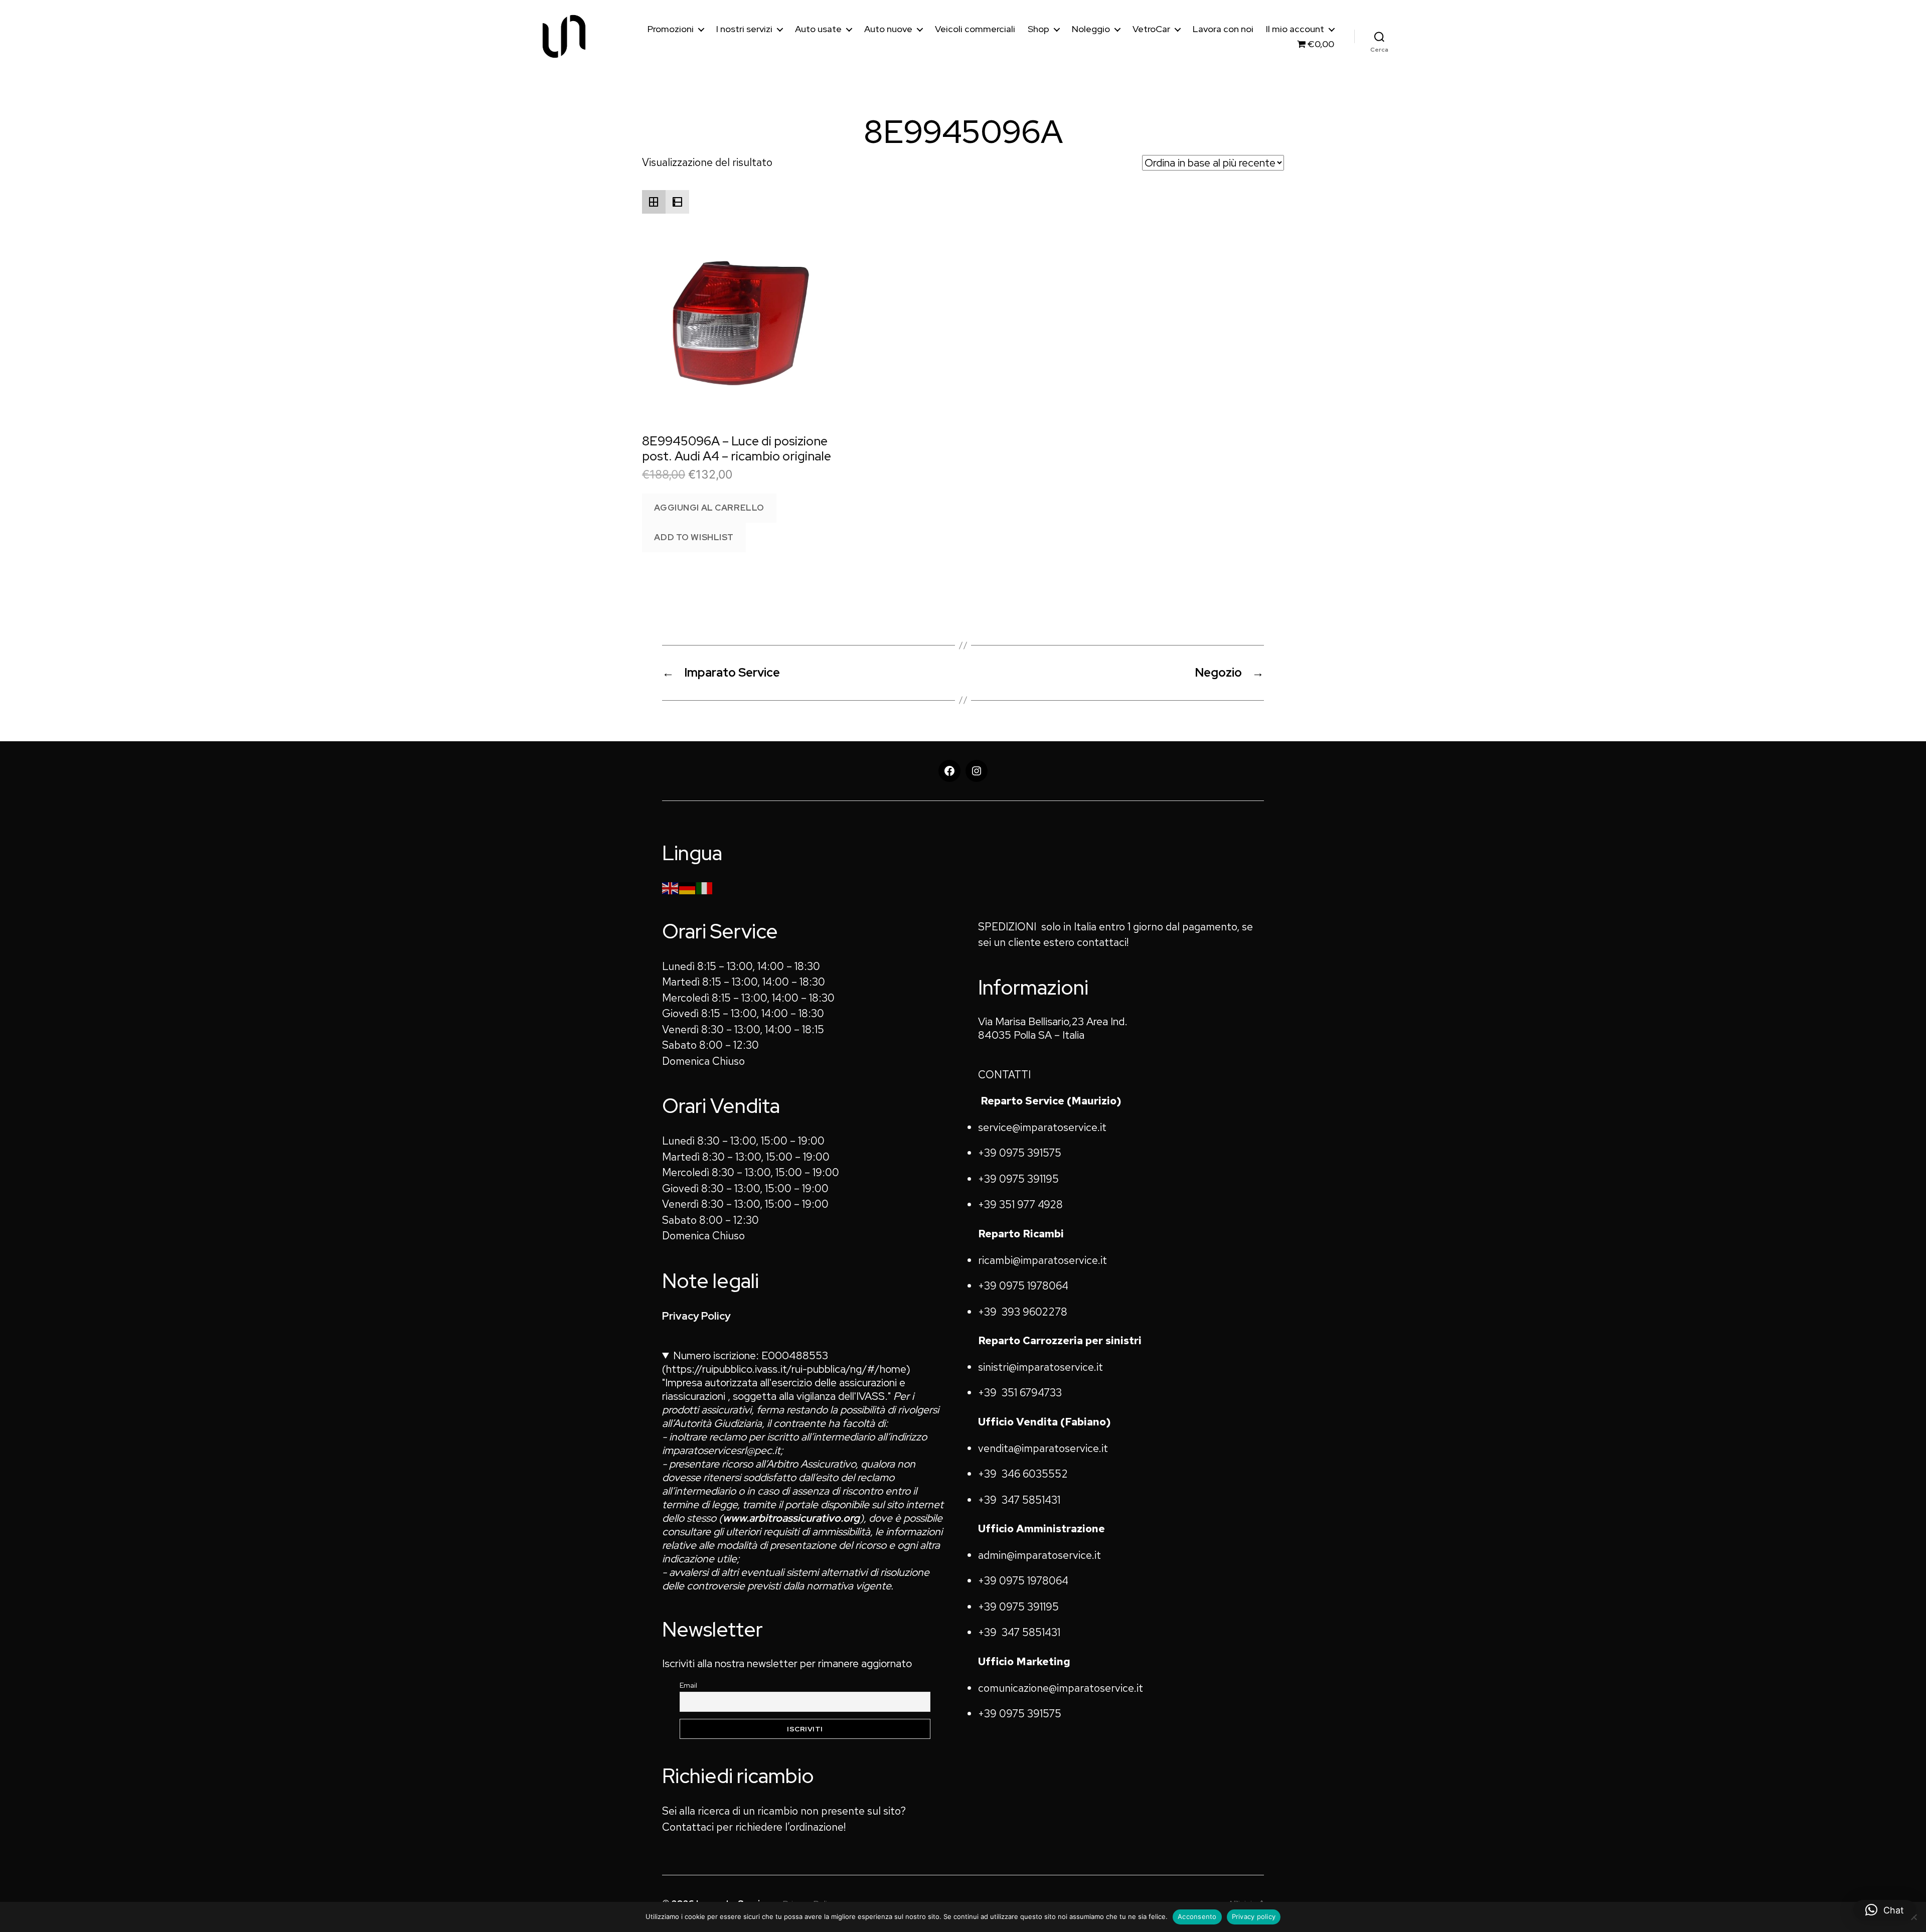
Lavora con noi (1223, 29)
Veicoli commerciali (975, 29)
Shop (1038, 29)
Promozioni (671, 29)
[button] (1885, 1910)
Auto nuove (888, 29)
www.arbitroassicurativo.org (791, 1518)
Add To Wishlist (694, 537)
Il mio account (1295, 29)
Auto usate (818, 29)
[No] (1913, 1917)
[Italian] (705, 887)
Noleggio (1091, 29)
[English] (671, 887)
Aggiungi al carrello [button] (709, 508)
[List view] (677, 202)
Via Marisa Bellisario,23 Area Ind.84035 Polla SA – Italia (1053, 1028)
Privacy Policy (696, 1316)
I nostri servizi (744, 29)
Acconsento (1197, 1916)
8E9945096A (963, 132)
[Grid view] (654, 202)
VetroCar (1151, 29)
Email (688, 1685)
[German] (688, 887)
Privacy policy (1254, 1916)
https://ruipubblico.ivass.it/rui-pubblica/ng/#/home (786, 1369)
